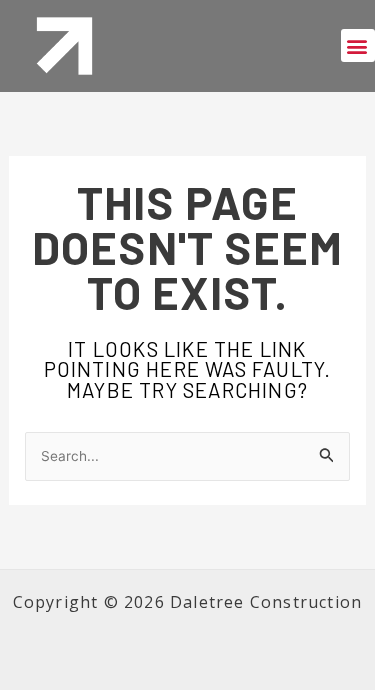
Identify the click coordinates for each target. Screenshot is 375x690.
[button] (358, 45)
